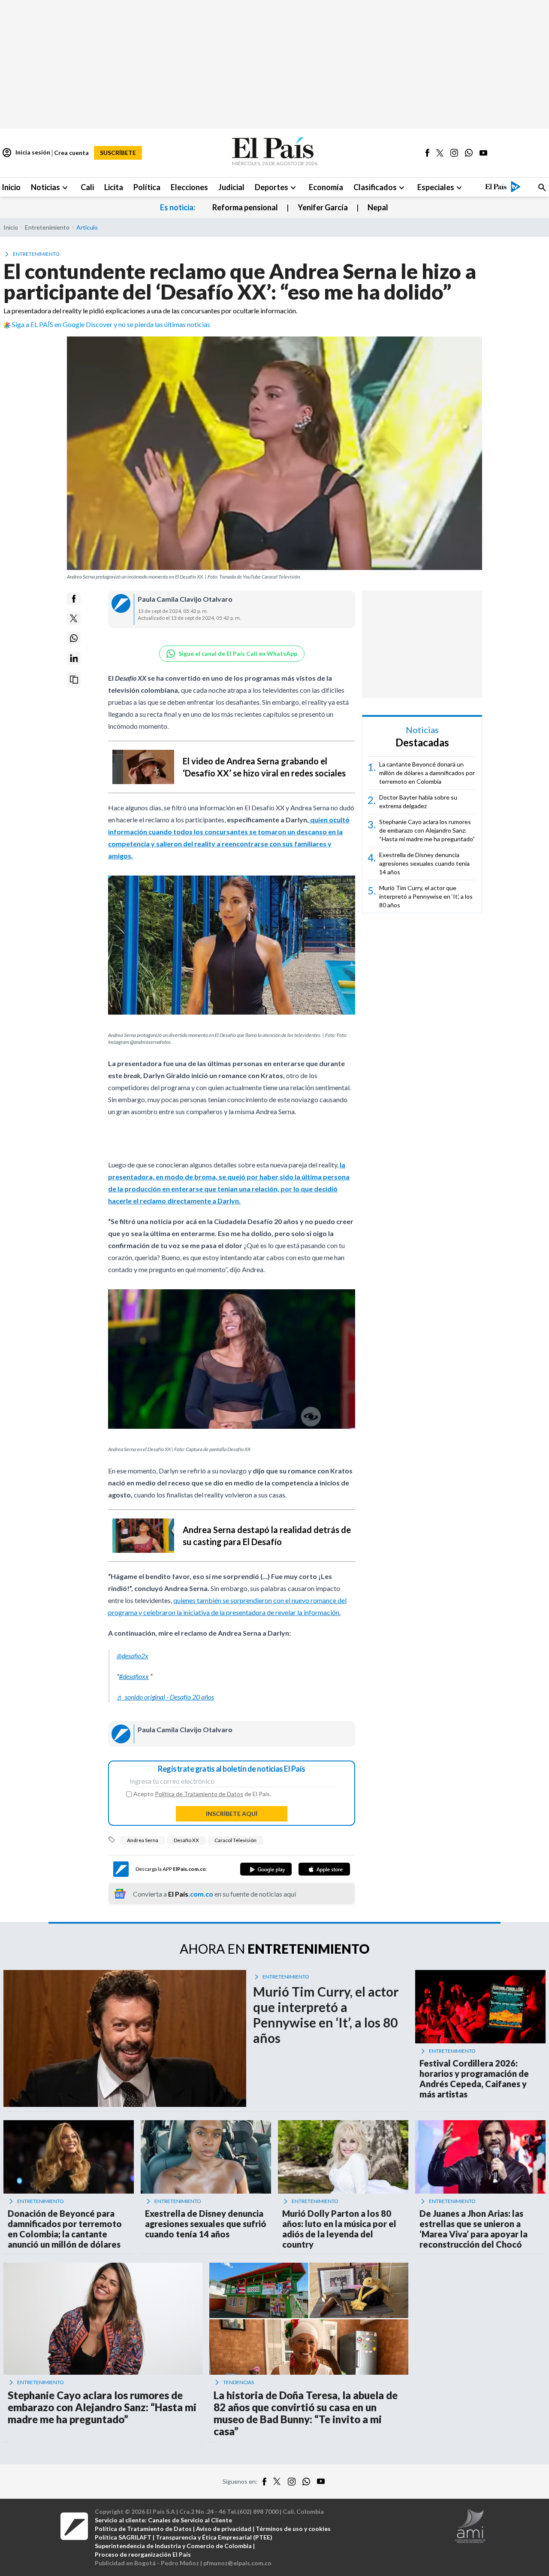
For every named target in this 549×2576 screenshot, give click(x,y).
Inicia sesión (26, 153)
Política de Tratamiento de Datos (199, 1794)
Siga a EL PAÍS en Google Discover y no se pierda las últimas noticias (111, 324)
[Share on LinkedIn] (74, 658)
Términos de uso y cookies (293, 2529)
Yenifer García (323, 207)
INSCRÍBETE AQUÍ (232, 1814)
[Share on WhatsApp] (74, 638)
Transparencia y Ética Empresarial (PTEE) (214, 2537)
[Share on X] (74, 618)
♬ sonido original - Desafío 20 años (165, 1697)
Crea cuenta (71, 153)
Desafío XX (186, 1840)
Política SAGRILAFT (123, 2537)
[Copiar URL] (74, 680)
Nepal (378, 207)
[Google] (266, 1869)
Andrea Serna (143, 1840)
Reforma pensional (245, 207)
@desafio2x (133, 1656)
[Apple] (324, 1869)
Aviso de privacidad (224, 2529)
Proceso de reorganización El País (143, 2554)
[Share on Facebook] (74, 599)
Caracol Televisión (235, 1840)
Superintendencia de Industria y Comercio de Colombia (173, 2546)
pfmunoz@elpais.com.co (237, 2563)
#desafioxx (134, 1676)
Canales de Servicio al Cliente (190, 2520)
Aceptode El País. (202, 1794)
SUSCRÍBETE (118, 153)
